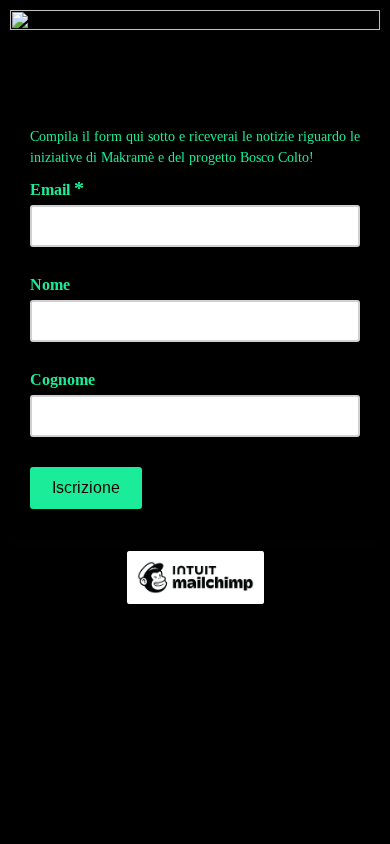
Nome (50, 284)
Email (57, 188)
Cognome (62, 379)
